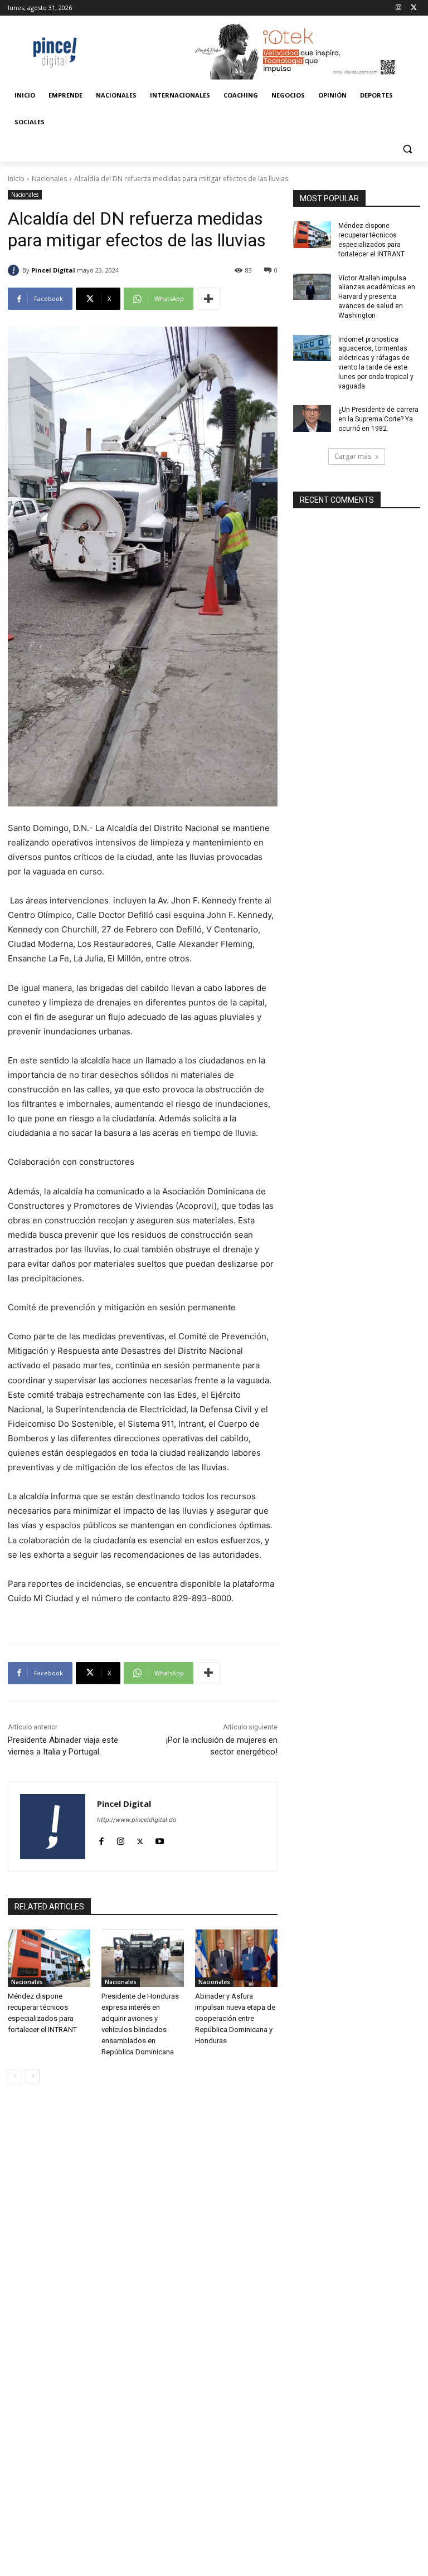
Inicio (16, 179)
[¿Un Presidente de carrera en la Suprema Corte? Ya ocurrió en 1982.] (312, 419)
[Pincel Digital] (15, 270)
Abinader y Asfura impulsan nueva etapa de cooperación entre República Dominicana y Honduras (235, 2018)
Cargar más (353, 456)
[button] (407, 149)
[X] (414, 8)
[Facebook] (101, 1839)
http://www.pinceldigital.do (137, 1820)
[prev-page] (15, 2076)
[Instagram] (398, 8)
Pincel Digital (53, 270)
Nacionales (49, 179)
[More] (208, 299)
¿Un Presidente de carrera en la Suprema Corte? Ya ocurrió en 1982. (378, 419)
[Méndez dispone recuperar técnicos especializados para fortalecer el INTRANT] (49, 1958)
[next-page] (33, 2076)
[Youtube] (160, 1839)
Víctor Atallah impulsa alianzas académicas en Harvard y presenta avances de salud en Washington (377, 297)
